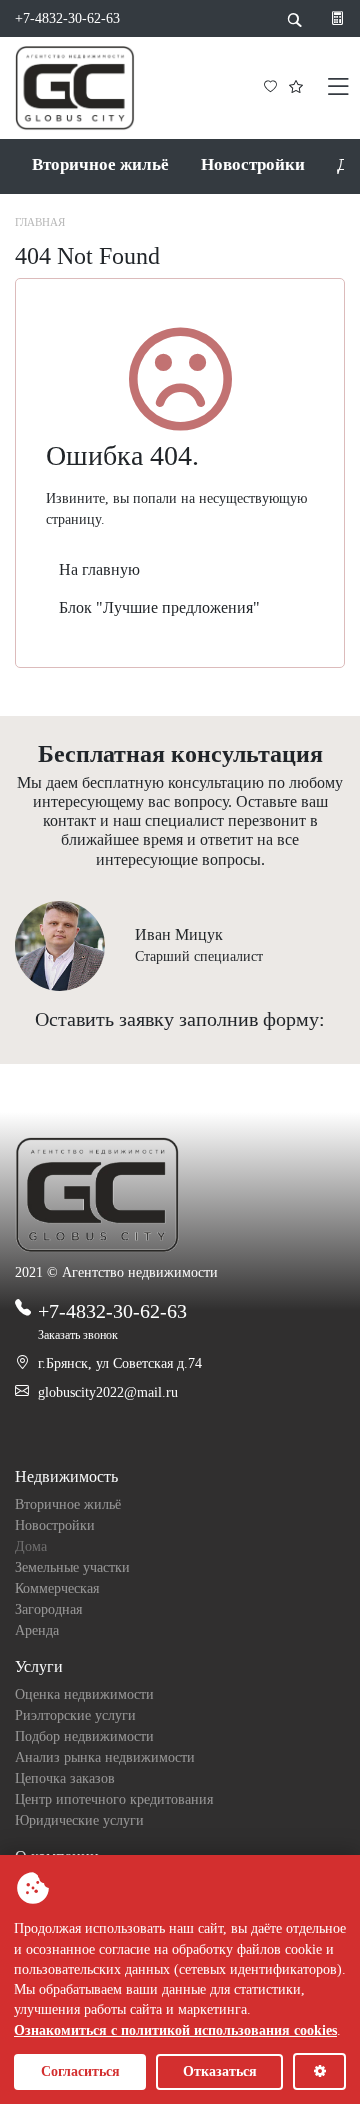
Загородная (48, 1609)
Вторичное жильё (100, 164)
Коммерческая (57, 1588)
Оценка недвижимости (84, 1694)
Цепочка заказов (65, 1778)
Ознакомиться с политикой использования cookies (175, 2030)
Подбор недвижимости (84, 1736)
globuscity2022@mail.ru (108, 1392)
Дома (31, 1546)
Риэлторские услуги (75, 1715)
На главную (99, 569)
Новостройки (253, 164)
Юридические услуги (79, 1820)
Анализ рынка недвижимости (105, 1757)
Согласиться (80, 2071)
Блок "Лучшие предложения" (159, 607)
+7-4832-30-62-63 (67, 18)
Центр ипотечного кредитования (114, 1799)
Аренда (37, 1630)
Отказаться (220, 2071)
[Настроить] (319, 2071)
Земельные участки (72, 1567)
